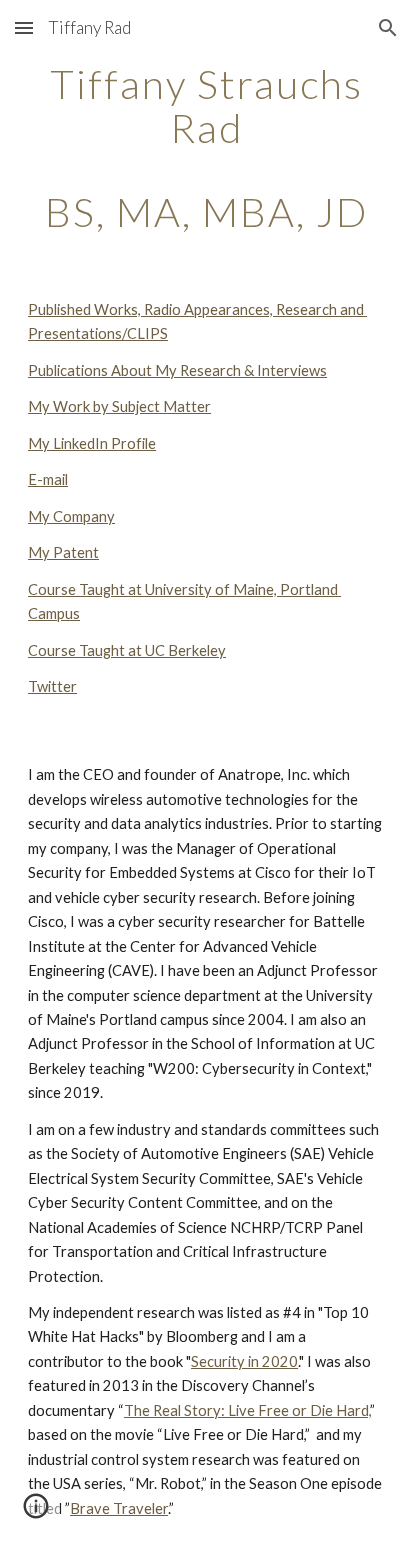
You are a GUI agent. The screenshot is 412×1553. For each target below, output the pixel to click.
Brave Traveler (119, 1508)
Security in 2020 (244, 1361)
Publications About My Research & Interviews (177, 370)
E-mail (48, 479)
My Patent (63, 552)
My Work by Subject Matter (119, 406)
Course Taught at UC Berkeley (127, 650)
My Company (71, 516)
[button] (24, 27)
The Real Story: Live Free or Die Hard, (247, 1410)
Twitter (52, 686)
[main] (206, 148)
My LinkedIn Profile (92, 443)
